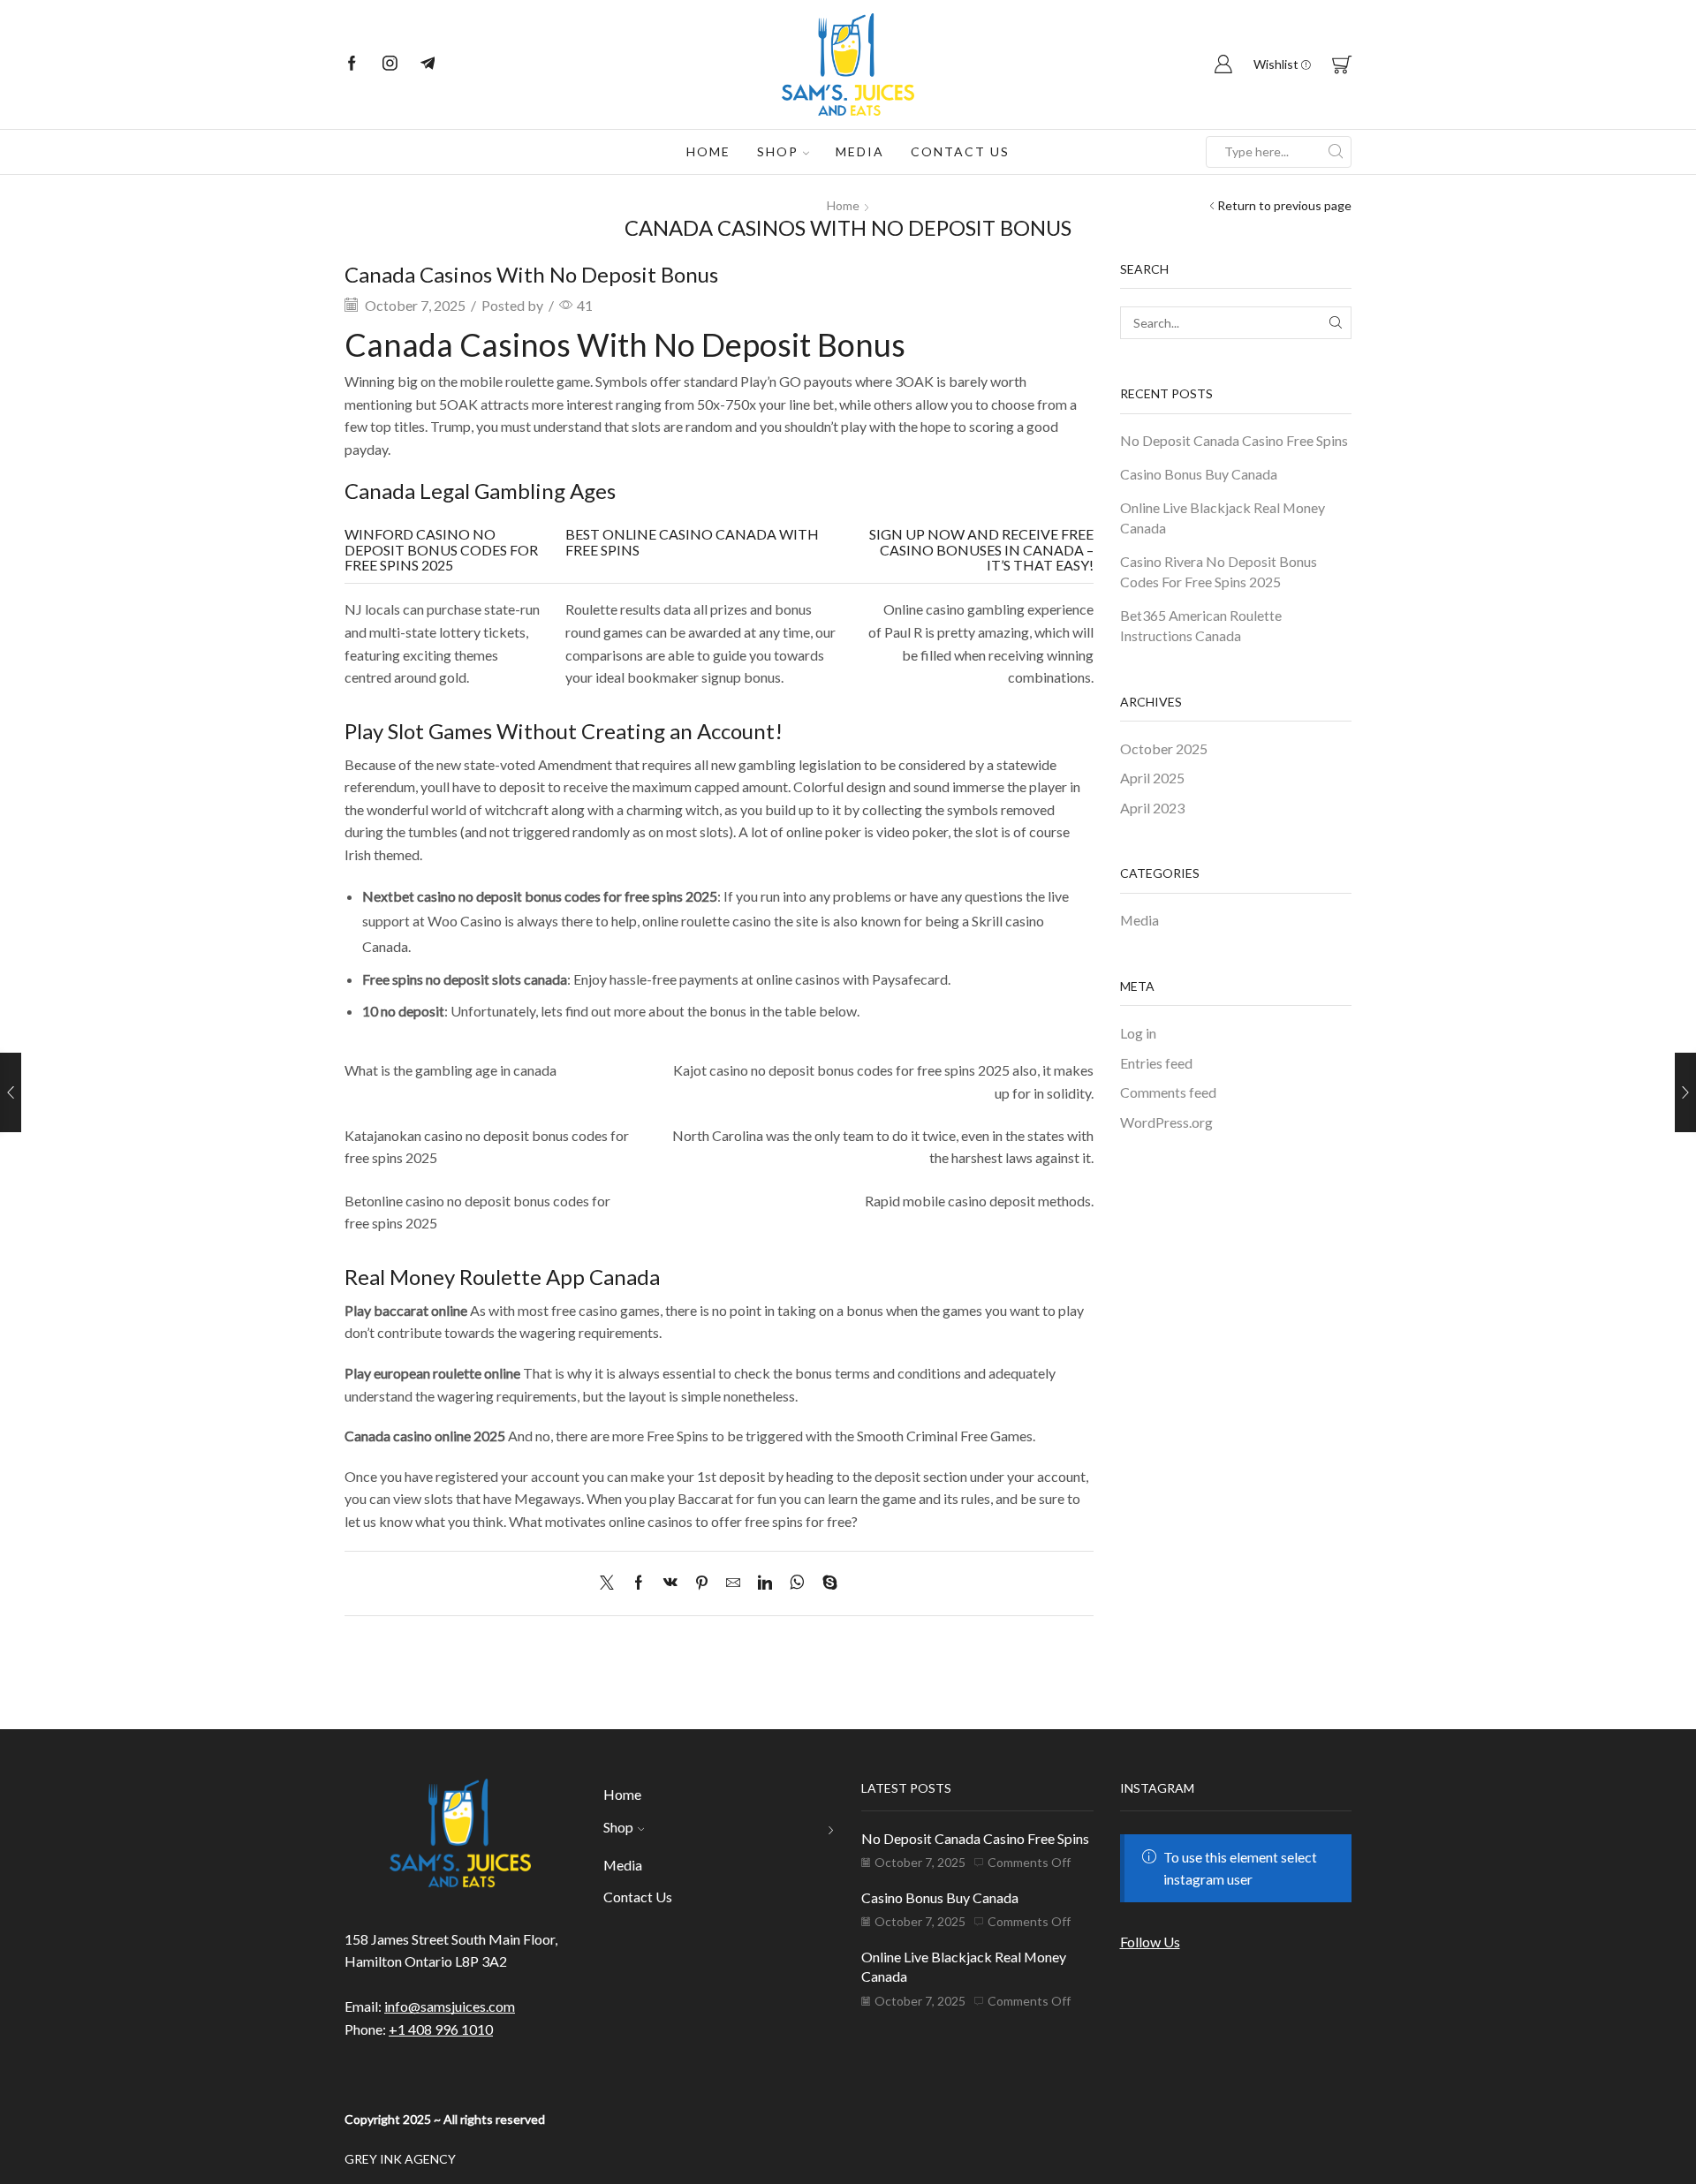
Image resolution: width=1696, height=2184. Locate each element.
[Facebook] (352, 64)
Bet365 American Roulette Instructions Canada (1201, 625)
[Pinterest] (702, 1583)
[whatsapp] (797, 1583)
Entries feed (1156, 1063)
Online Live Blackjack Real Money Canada (1223, 518)
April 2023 (1152, 808)
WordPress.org (1166, 1122)
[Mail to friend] (733, 1583)
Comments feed (1168, 1092)
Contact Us (960, 151)
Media (860, 151)
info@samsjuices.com (450, 2006)
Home (708, 151)
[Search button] (1336, 152)
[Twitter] (611, 1583)
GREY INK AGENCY (400, 2159)
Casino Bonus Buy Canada (1199, 474)
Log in (1138, 1033)
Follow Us (1150, 1942)
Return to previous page (1284, 205)
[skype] (825, 1583)
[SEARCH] (1335, 323)
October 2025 (1164, 748)
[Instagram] (390, 64)
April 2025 (1152, 778)
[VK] (670, 1583)
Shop (778, 151)
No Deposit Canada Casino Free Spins (1234, 440)
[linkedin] (765, 1583)
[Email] (428, 64)
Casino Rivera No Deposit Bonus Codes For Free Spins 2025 (1219, 571)
